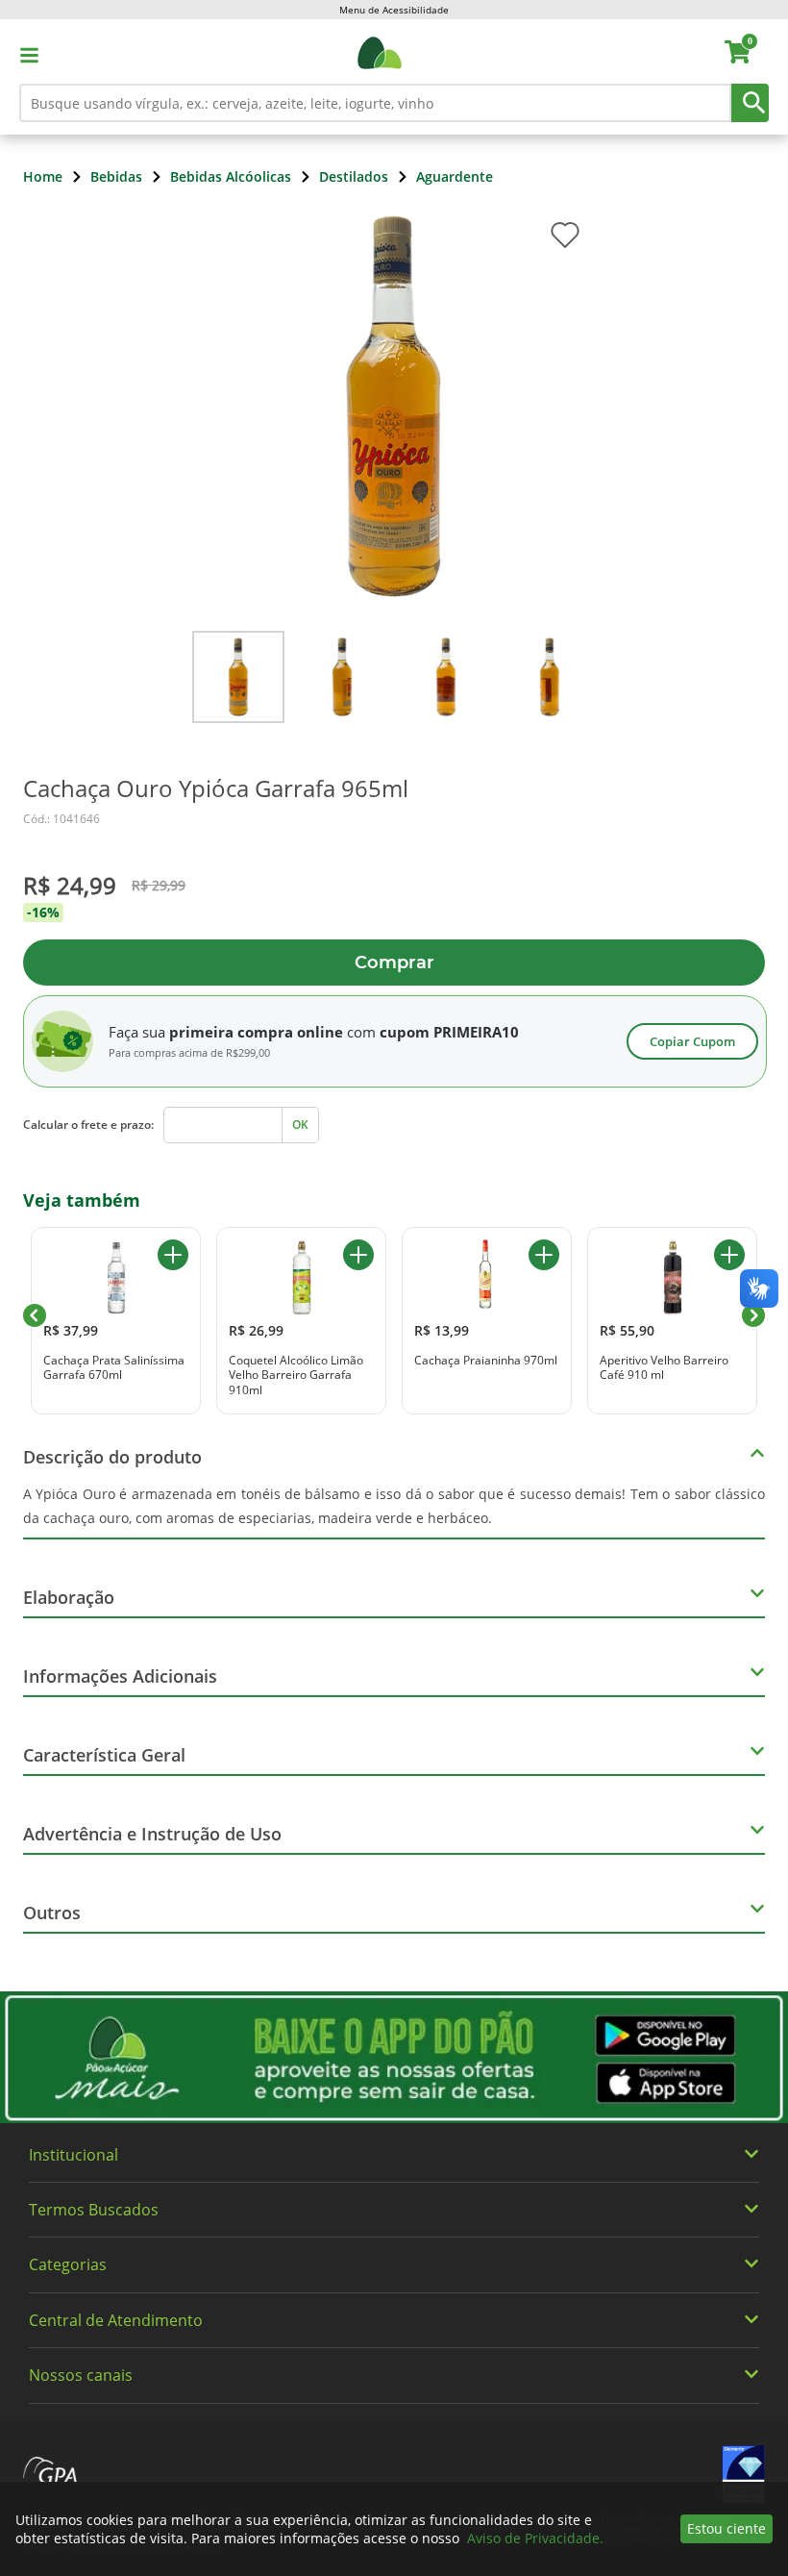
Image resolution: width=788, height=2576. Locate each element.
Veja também (82, 1200)
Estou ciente (726, 2528)
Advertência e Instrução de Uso (152, 1834)
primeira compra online (256, 1032)
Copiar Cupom (692, 1041)
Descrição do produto (112, 1457)
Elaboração (69, 1597)
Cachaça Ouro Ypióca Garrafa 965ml (216, 788)
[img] (394, 2057)
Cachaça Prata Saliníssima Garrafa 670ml (114, 1368)
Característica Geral (104, 1755)
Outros (52, 1913)
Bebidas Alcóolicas (231, 176)
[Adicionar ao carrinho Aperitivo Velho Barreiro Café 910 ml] (729, 1255)
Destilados (354, 176)
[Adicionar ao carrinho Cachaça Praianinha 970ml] (544, 1255)
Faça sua (137, 1032)
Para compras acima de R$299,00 (189, 1053)
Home (43, 176)
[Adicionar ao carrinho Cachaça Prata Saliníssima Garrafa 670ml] (173, 1255)
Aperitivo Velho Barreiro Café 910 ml (664, 1368)
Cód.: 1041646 (62, 819)
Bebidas (116, 176)
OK (300, 1125)
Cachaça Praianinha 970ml (486, 1361)
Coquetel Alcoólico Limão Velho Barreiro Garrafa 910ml (296, 1376)
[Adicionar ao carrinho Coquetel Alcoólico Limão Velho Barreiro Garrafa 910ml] (358, 1255)
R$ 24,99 (70, 885)
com (361, 1032)
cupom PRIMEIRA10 (449, 1032)
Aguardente (455, 176)
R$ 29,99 (159, 886)
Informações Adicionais (120, 1676)
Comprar (394, 963)
